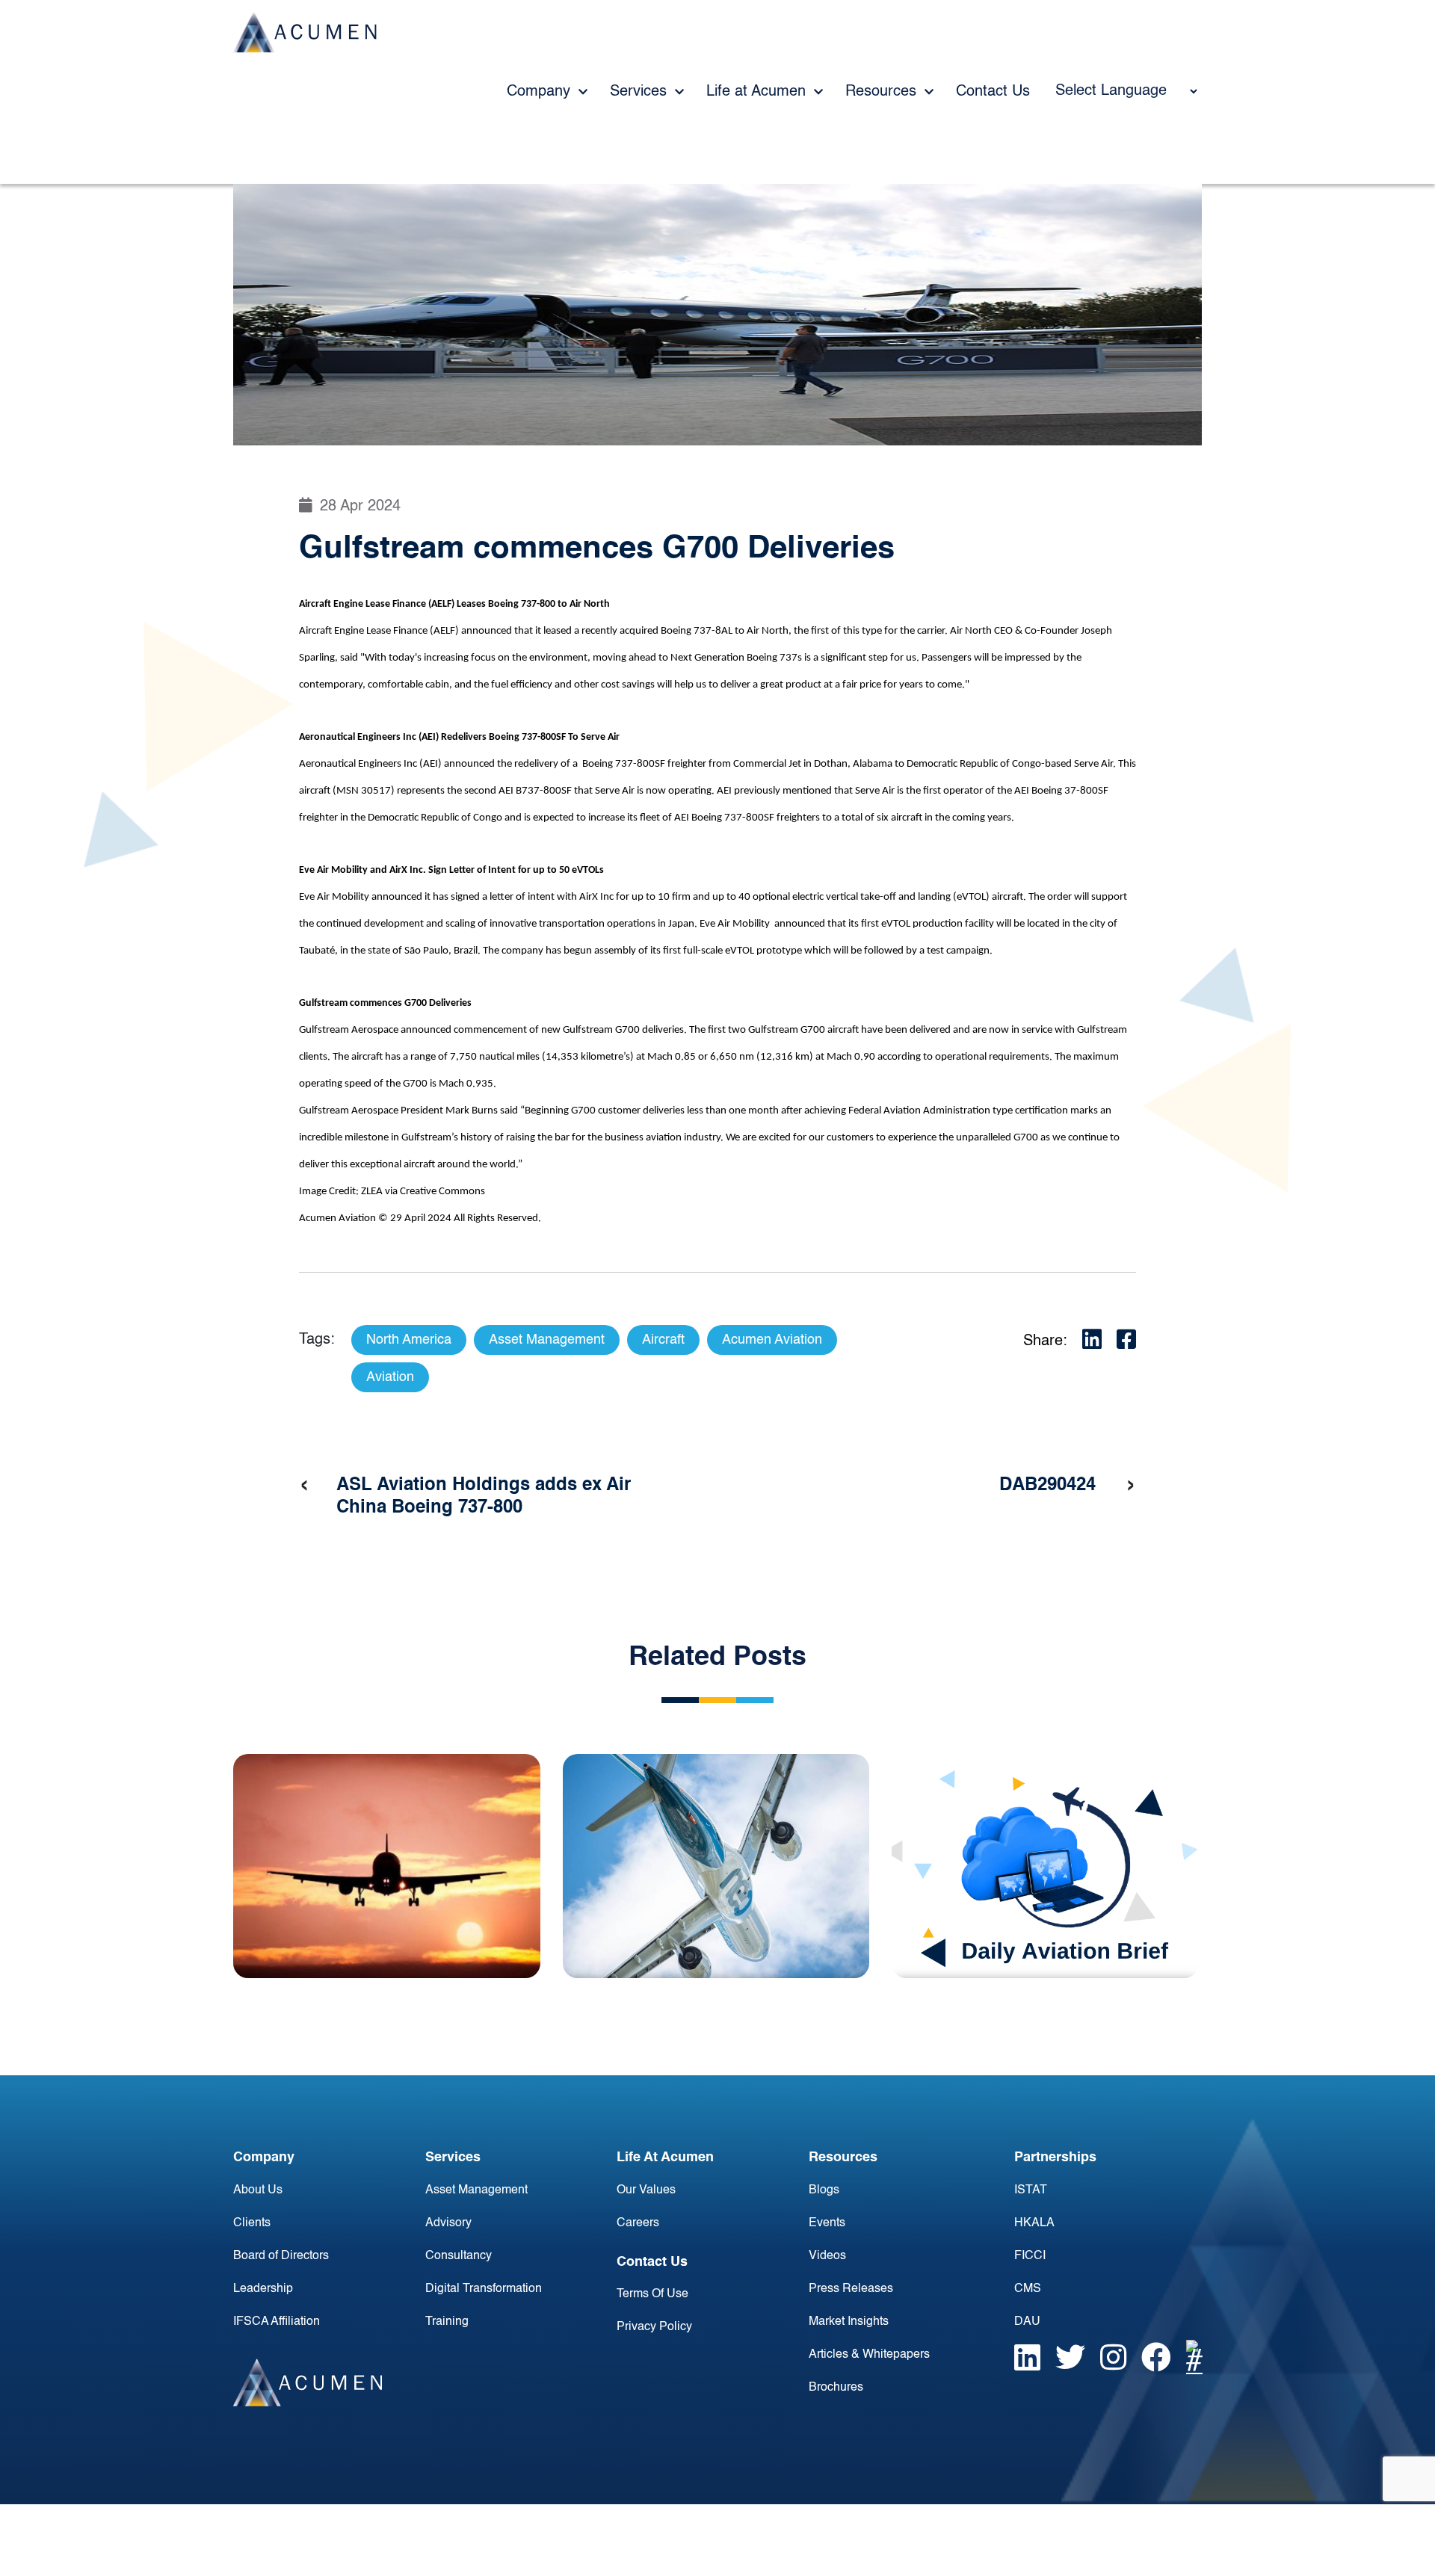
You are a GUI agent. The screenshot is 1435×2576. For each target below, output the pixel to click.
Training (447, 2322)
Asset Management (476, 2190)
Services (641, 92)
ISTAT (1031, 2190)
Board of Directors (281, 2256)
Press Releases (851, 2289)
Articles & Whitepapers (869, 2355)
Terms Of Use (652, 2294)
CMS (1028, 2289)
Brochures (836, 2388)
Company (541, 92)
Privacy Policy (654, 2327)
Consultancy (459, 2256)
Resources (883, 92)
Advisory (448, 2223)
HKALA (1034, 2223)
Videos (827, 2256)
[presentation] (304, 1486)
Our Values (646, 2190)
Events (827, 2223)
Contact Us (993, 92)
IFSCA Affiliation (277, 2322)
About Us (258, 2190)
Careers (638, 2223)
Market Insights (849, 2322)
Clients (252, 2223)
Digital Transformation (484, 2289)
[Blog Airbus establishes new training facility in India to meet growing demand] (387, 1866)
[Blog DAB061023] (1045, 1866)
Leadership (263, 2289)
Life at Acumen (758, 92)
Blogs (824, 2190)
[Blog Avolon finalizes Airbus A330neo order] (716, 1866)
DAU (1027, 2322)
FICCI (1030, 2256)
